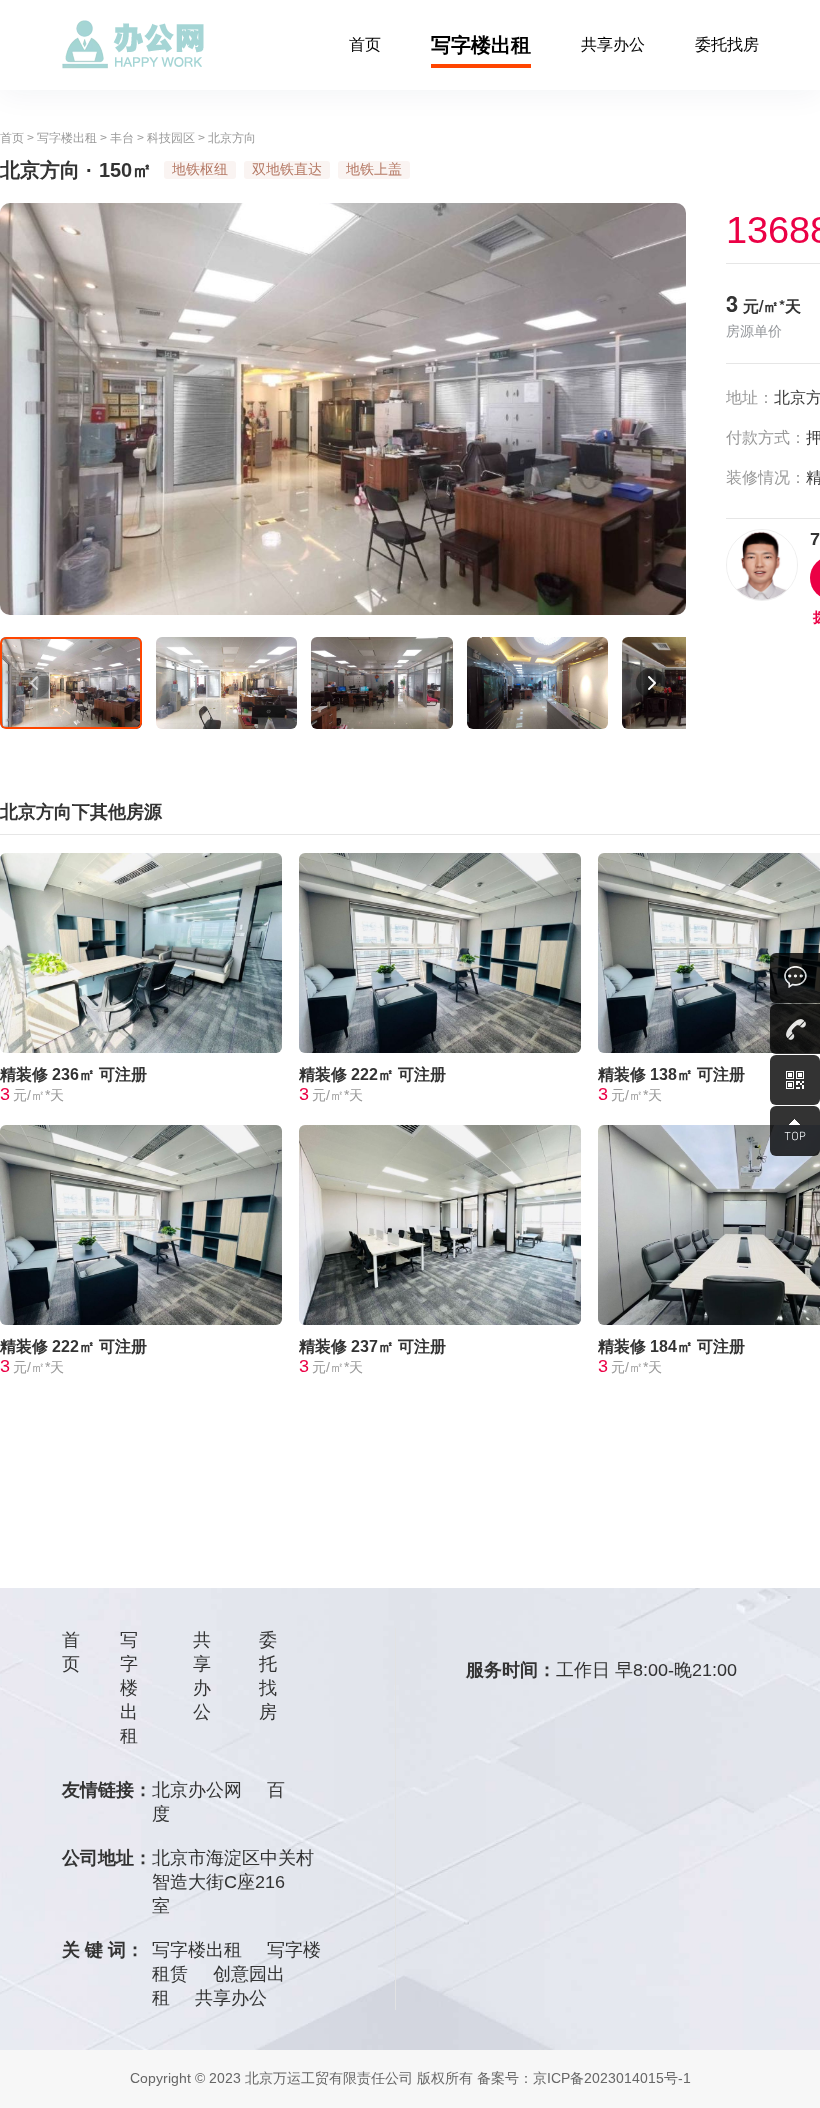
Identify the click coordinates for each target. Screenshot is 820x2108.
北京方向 (232, 138)
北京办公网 (197, 1790)
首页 (365, 44)
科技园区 (171, 138)
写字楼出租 (481, 45)
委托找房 (727, 44)
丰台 (122, 138)
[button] (35, 683)
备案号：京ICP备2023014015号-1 (584, 2078)
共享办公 (613, 44)
